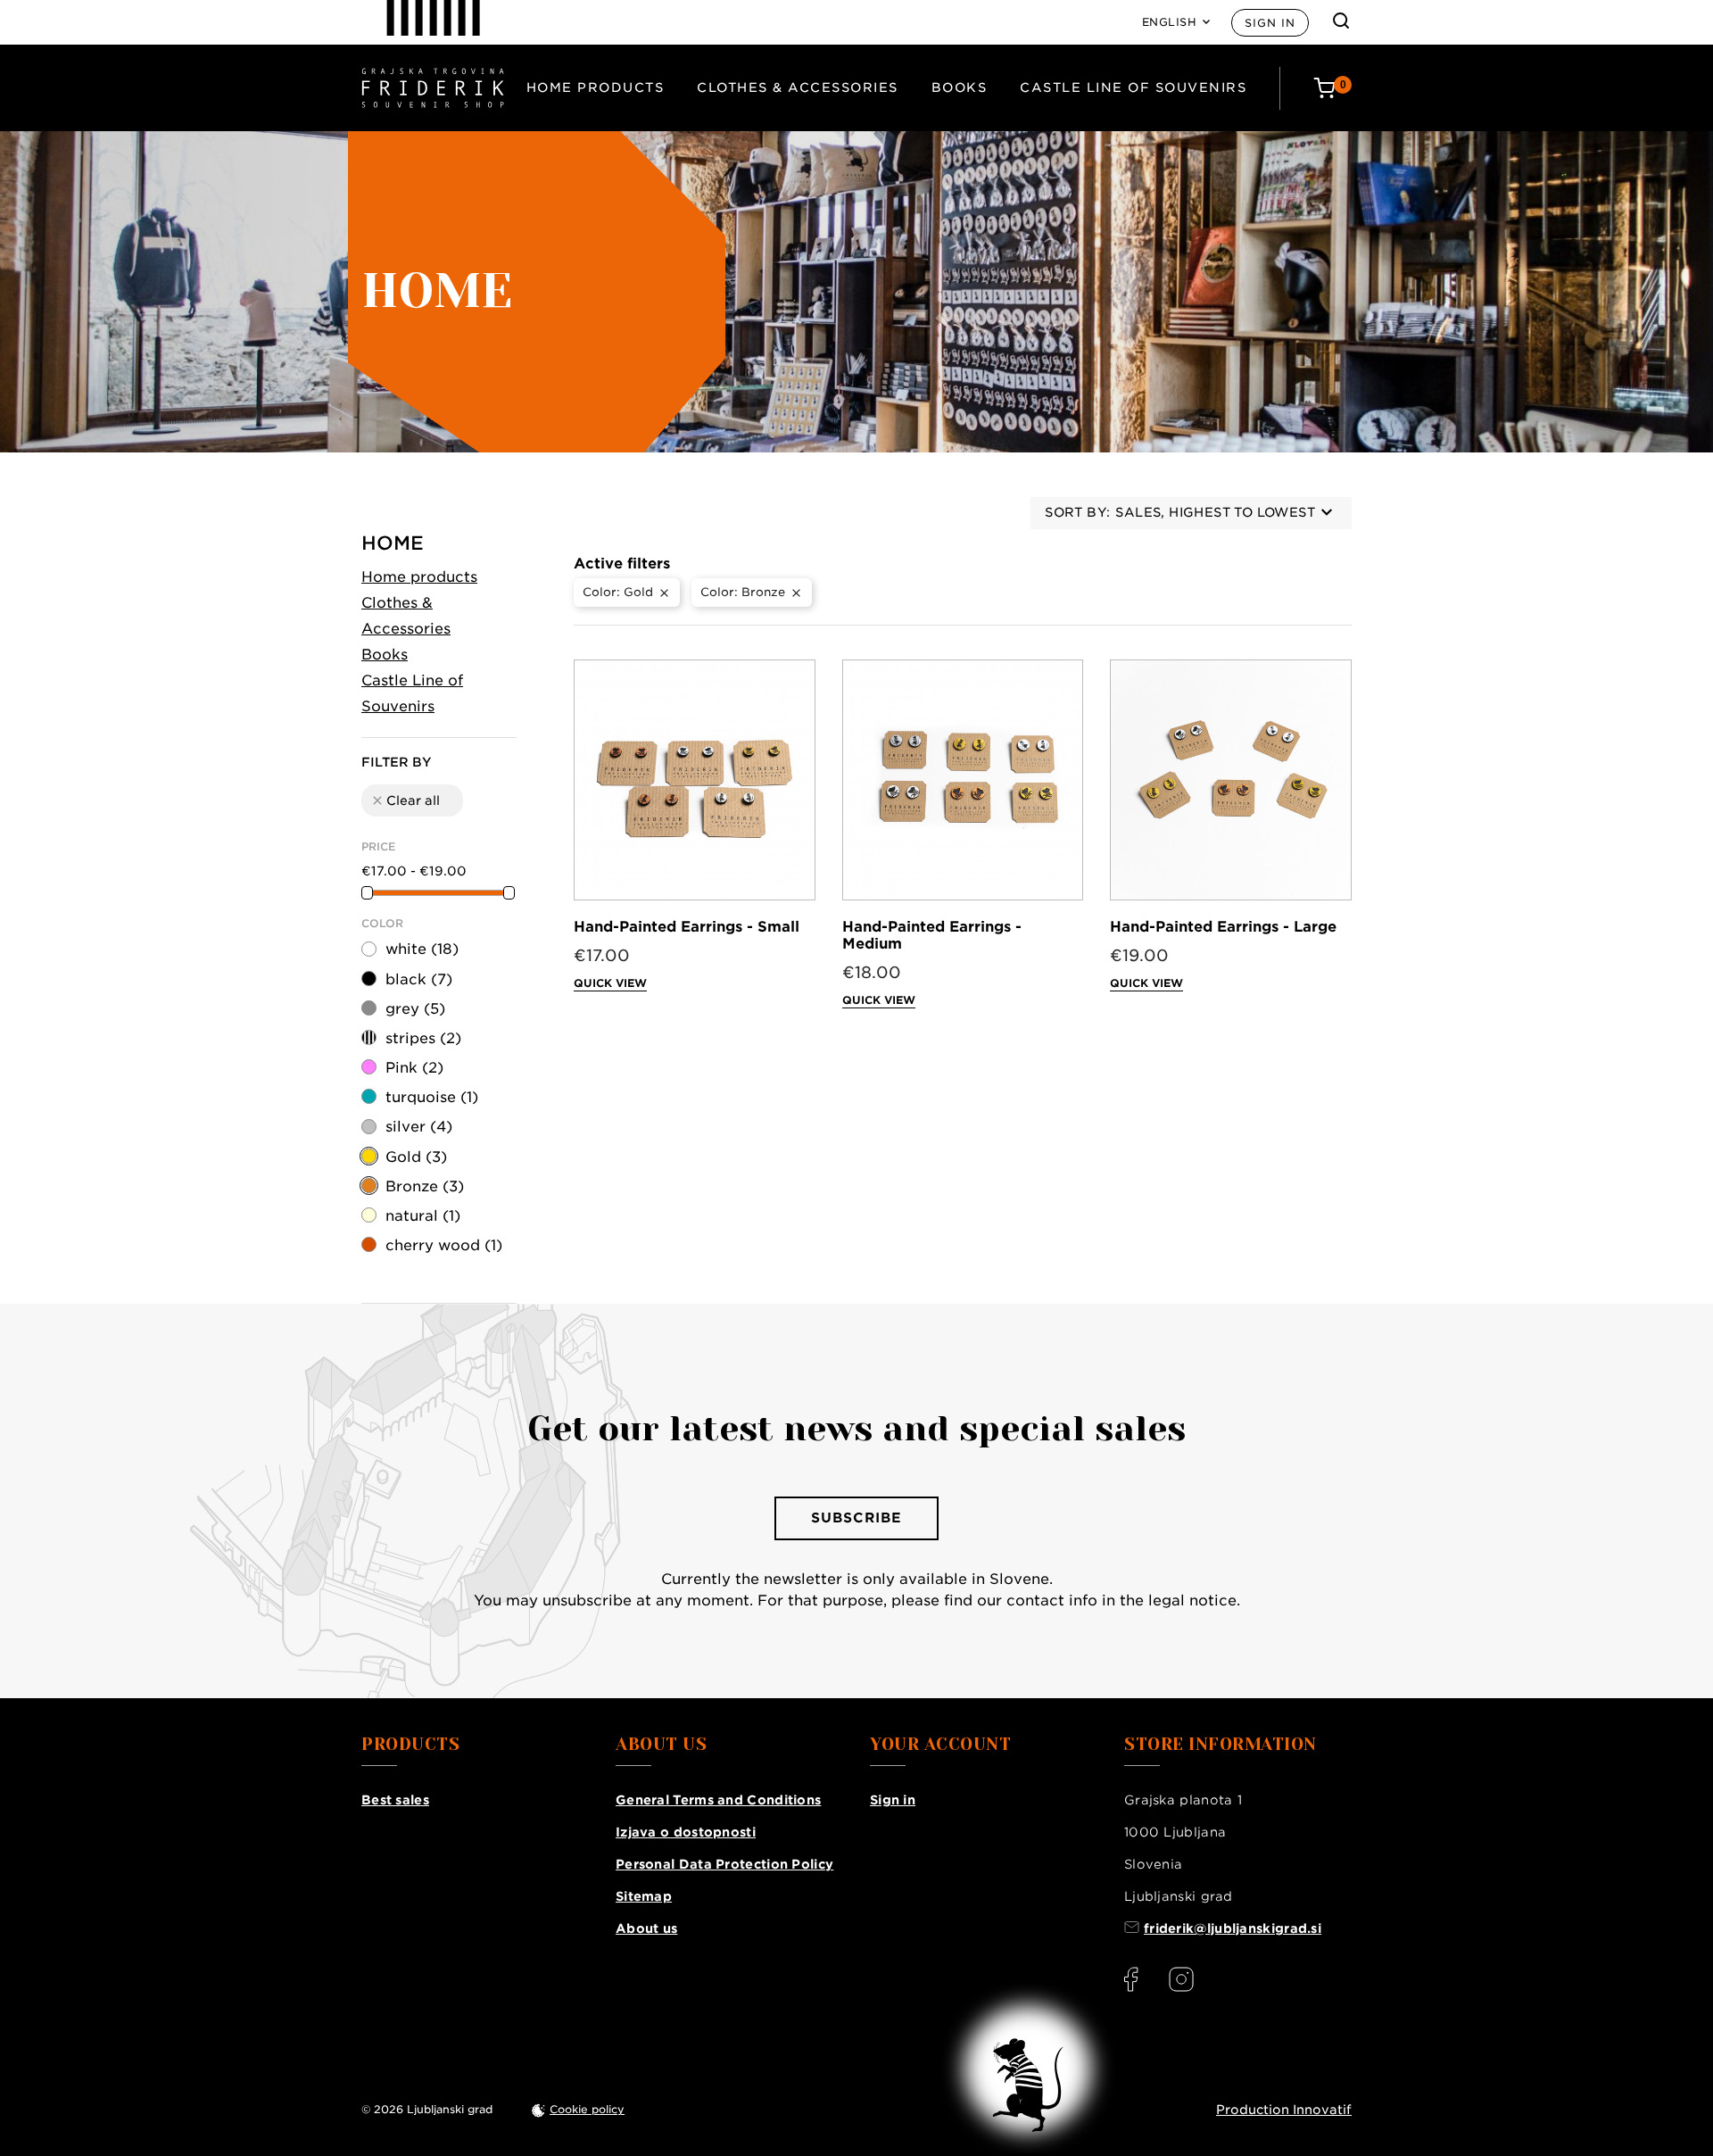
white (422, 949)
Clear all (405, 800)
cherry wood (444, 1245)
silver (419, 1127)
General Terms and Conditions (718, 1800)
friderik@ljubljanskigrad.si (1233, 1928)
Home (393, 543)
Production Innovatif (1284, 2110)
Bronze (425, 1186)
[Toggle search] (1341, 21)
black (419, 979)
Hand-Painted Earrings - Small (687, 927)
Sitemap (644, 1896)
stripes (423, 1038)
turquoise (432, 1097)
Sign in (1270, 23)
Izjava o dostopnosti (686, 1832)
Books (960, 87)
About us (646, 1928)
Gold (416, 1157)
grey (415, 1009)
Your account (940, 1745)
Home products (596, 87)
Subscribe (856, 1518)
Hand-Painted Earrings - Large (1223, 927)
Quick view (610, 983)
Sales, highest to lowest (1215, 512)
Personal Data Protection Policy (724, 1864)
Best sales (395, 1800)
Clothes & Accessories (798, 87)
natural (423, 1216)
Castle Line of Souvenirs (1133, 87)
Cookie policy (587, 2109)
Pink (414, 1068)
